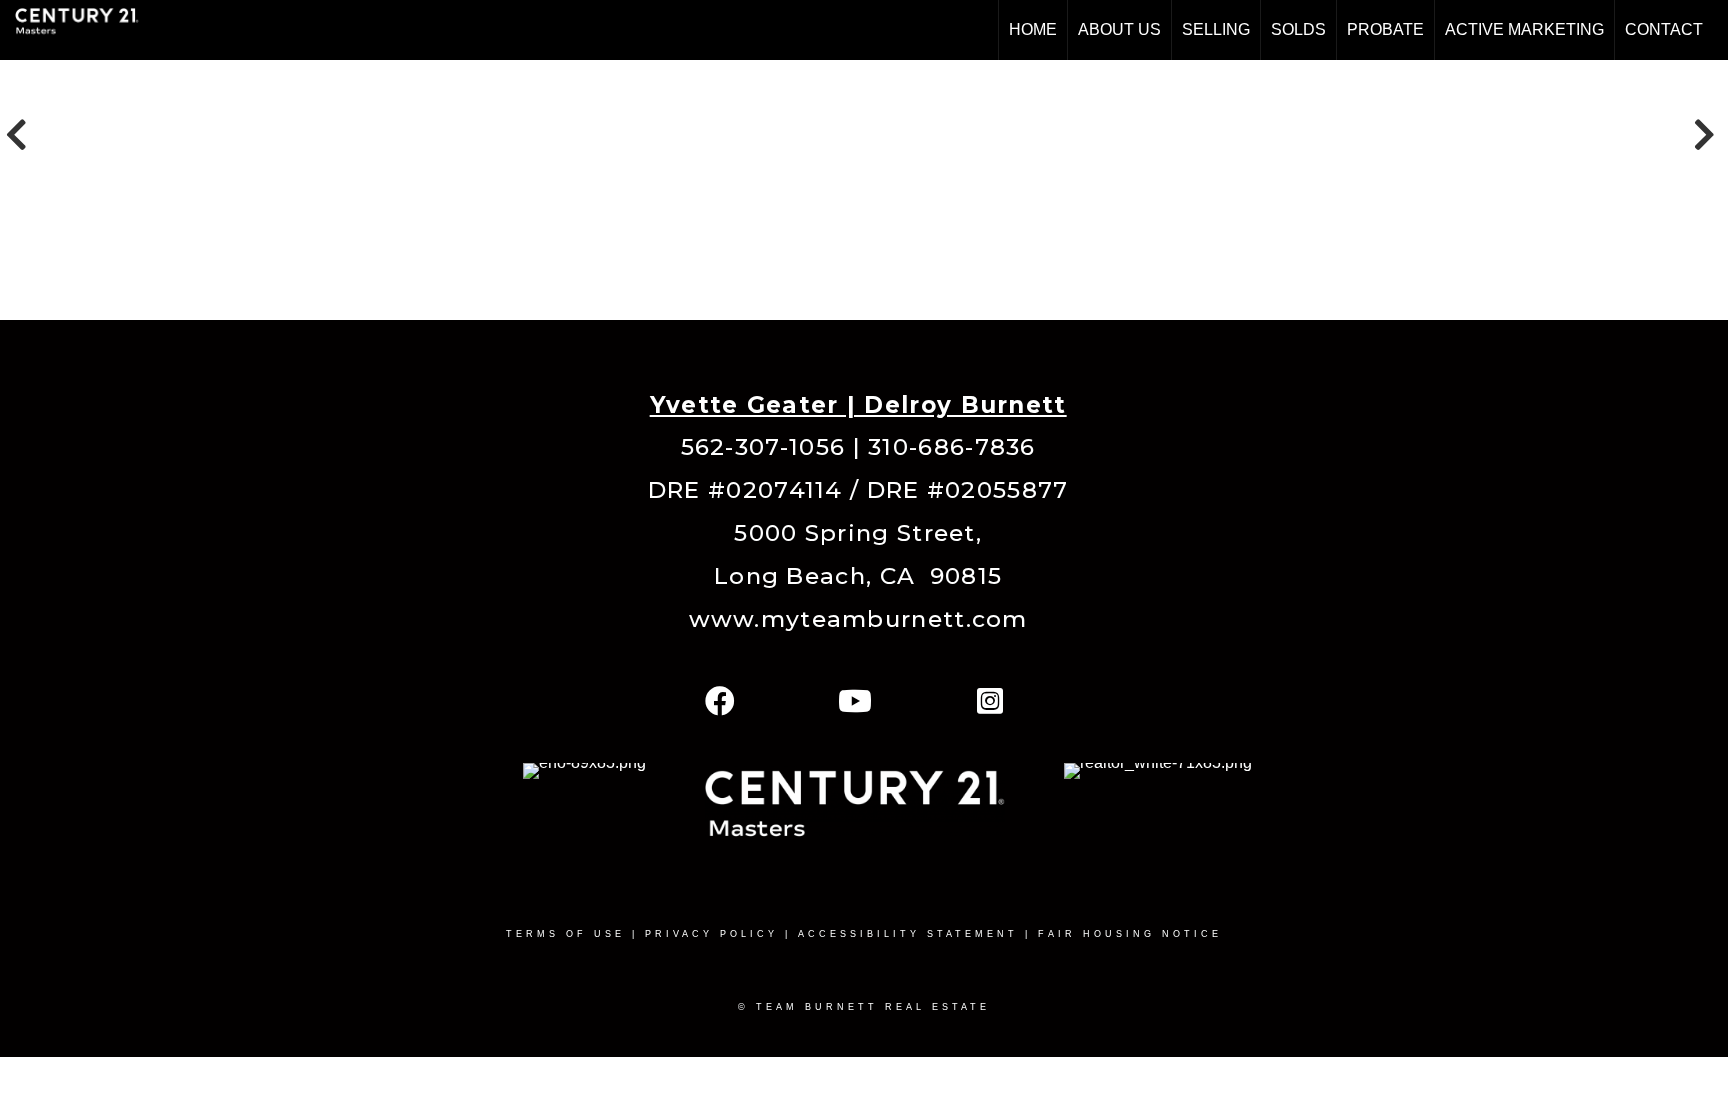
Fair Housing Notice (1130, 934)
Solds (1298, 29)
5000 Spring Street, (858, 533)
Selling (1216, 29)
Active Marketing (1524, 29)
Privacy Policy (711, 934)
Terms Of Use (565, 934)
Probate (1385, 29)
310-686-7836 (952, 447)
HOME (1033, 29)
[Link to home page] (87, 30)
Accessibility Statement (908, 934)
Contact (1664, 29)
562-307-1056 (763, 447)
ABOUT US (1119, 29)
